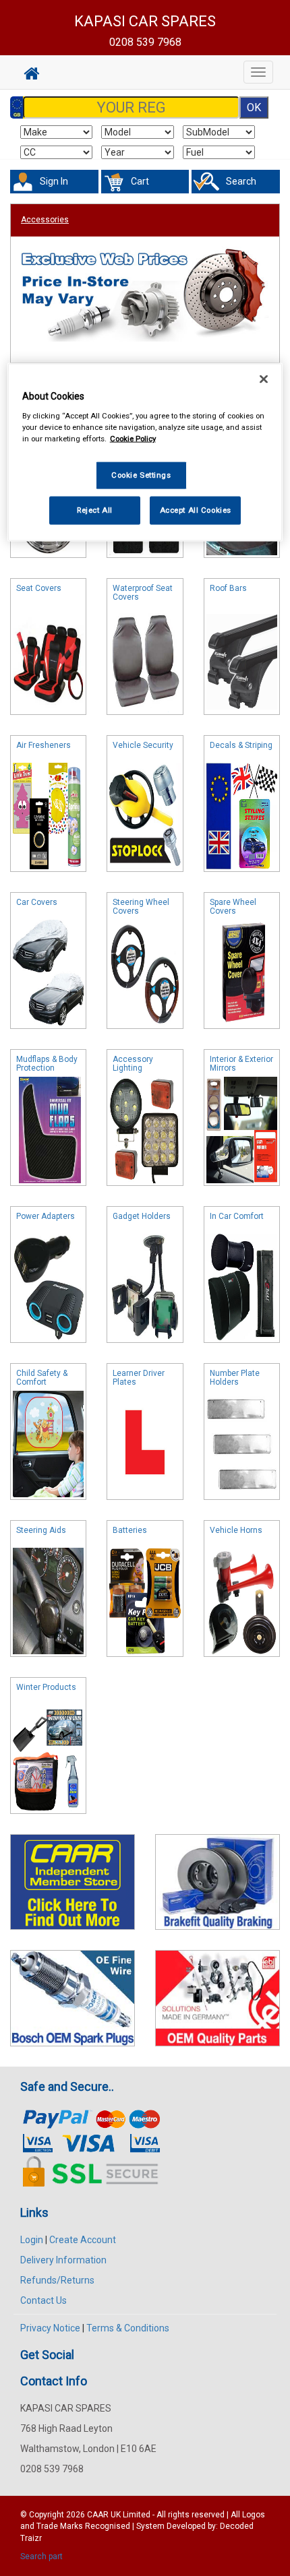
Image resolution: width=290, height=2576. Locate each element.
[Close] (264, 379)
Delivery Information (63, 2260)
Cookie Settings (141, 475)
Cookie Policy (133, 439)
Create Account (83, 2240)
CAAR (98, 2515)
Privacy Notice (50, 2328)
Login (32, 2240)
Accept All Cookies (196, 510)
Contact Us (43, 2300)
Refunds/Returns (57, 2280)
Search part (41, 2556)
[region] (145, 452)
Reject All (95, 510)
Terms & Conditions (128, 2328)
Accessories (45, 220)
